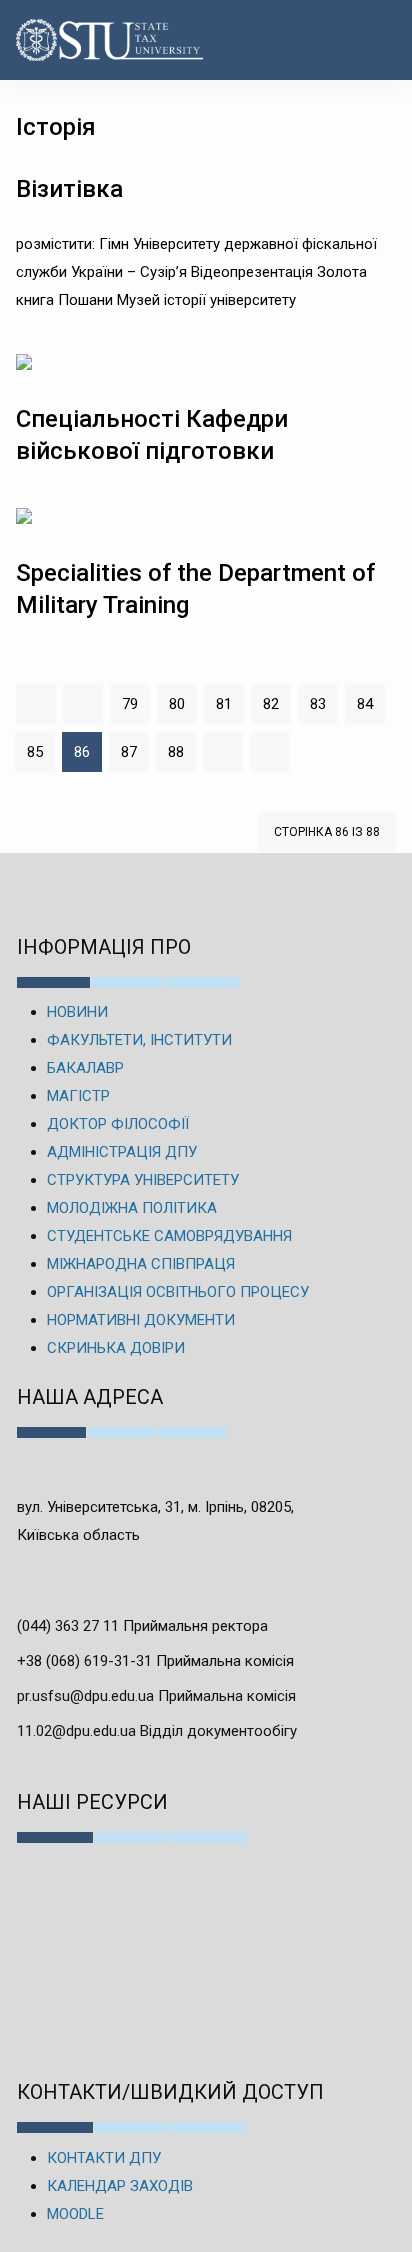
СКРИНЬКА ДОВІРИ (116, 1348)
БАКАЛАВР (85, 1068)
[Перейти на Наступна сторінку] (223, 752)
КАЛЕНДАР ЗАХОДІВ (120, 2186)
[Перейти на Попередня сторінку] (83, 704)
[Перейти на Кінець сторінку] (270, 752)
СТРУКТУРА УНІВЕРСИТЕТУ (143, 1180)
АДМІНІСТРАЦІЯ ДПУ (122, 1152)
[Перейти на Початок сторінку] (36, 704)
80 (177, 704)
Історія (56, 127)
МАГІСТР (78, 1096)
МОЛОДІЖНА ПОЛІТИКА (132, 1208)
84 (365, 704)
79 (130, 704)
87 (129, 752)
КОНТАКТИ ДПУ (104, 2158)
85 (35, 752)
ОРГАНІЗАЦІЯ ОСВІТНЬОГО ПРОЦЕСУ (178, 1292)
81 (224, 704)
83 (318, 704)
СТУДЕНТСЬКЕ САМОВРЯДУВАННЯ (169, 1236)
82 (271, 704)
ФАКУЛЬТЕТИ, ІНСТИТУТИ (139, 1040)
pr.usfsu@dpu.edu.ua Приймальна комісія (156, 1696)
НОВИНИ (77, 1012)
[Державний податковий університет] (78, 40)
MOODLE (75, 2214)
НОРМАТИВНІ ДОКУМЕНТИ (141, 1320)
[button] (376, 40)
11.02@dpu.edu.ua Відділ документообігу (157, 1731)
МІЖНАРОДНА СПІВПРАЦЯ (141, 1264)
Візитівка (69, 189)
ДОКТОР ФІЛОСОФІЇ (118, 1124)
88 (176, 752)
